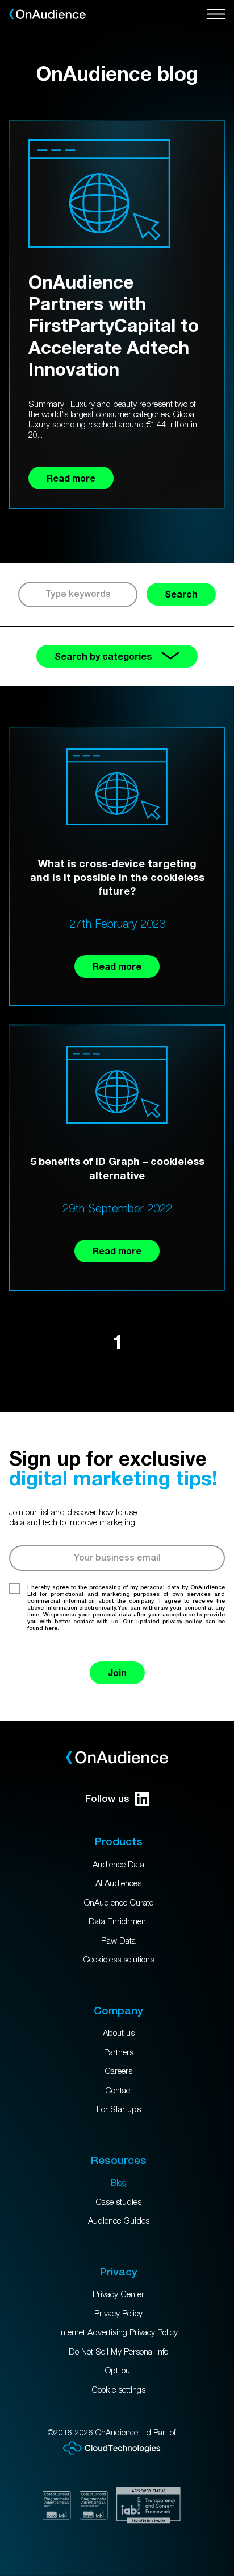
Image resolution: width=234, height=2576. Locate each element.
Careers (118, 2071)
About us (119, 2032)
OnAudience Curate (119, 1902)
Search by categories (103, 656)
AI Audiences (118, 1883)
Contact (119, 2090)
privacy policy (182, 1621)
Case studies (118, 2201)
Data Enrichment (118, 1921)
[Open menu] (216, 14)
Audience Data (118, 1864)
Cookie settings (118, 2389)
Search (181, 594)
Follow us (107, 1799)
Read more (117, 966)
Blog (119, 2182)
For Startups (119, 2109)
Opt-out (119, 2370)
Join (117, 1672)
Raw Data (118, 1940)
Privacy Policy (118, 2313)
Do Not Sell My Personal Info (118, 2351)
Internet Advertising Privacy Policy (118, 2332)
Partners (119, 2052)
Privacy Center (118, 2294)
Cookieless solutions (118, 1959)
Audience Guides (119, 2220)
